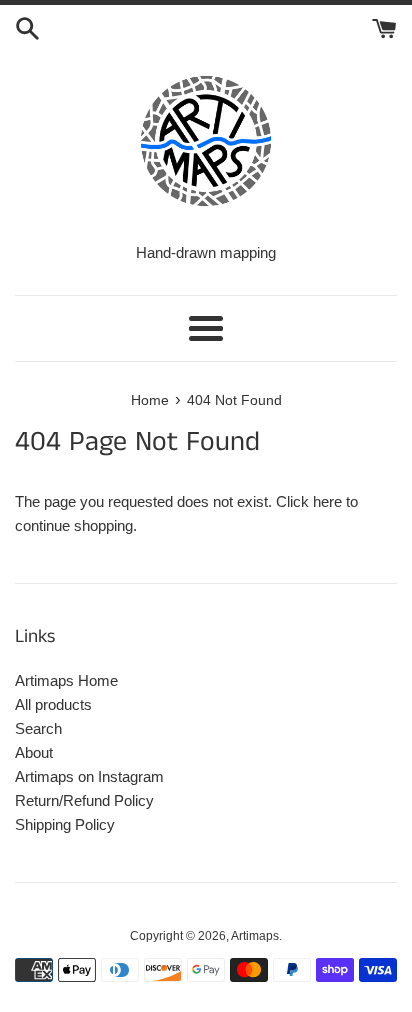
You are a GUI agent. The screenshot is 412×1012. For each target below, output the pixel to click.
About (34, 752)
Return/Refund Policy (84, 800)
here (327, 501)
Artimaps (255, 936)
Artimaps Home (66, 680)
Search (38, 728)
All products (53, 704)
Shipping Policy (65, 824)
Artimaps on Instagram (89, 776)
